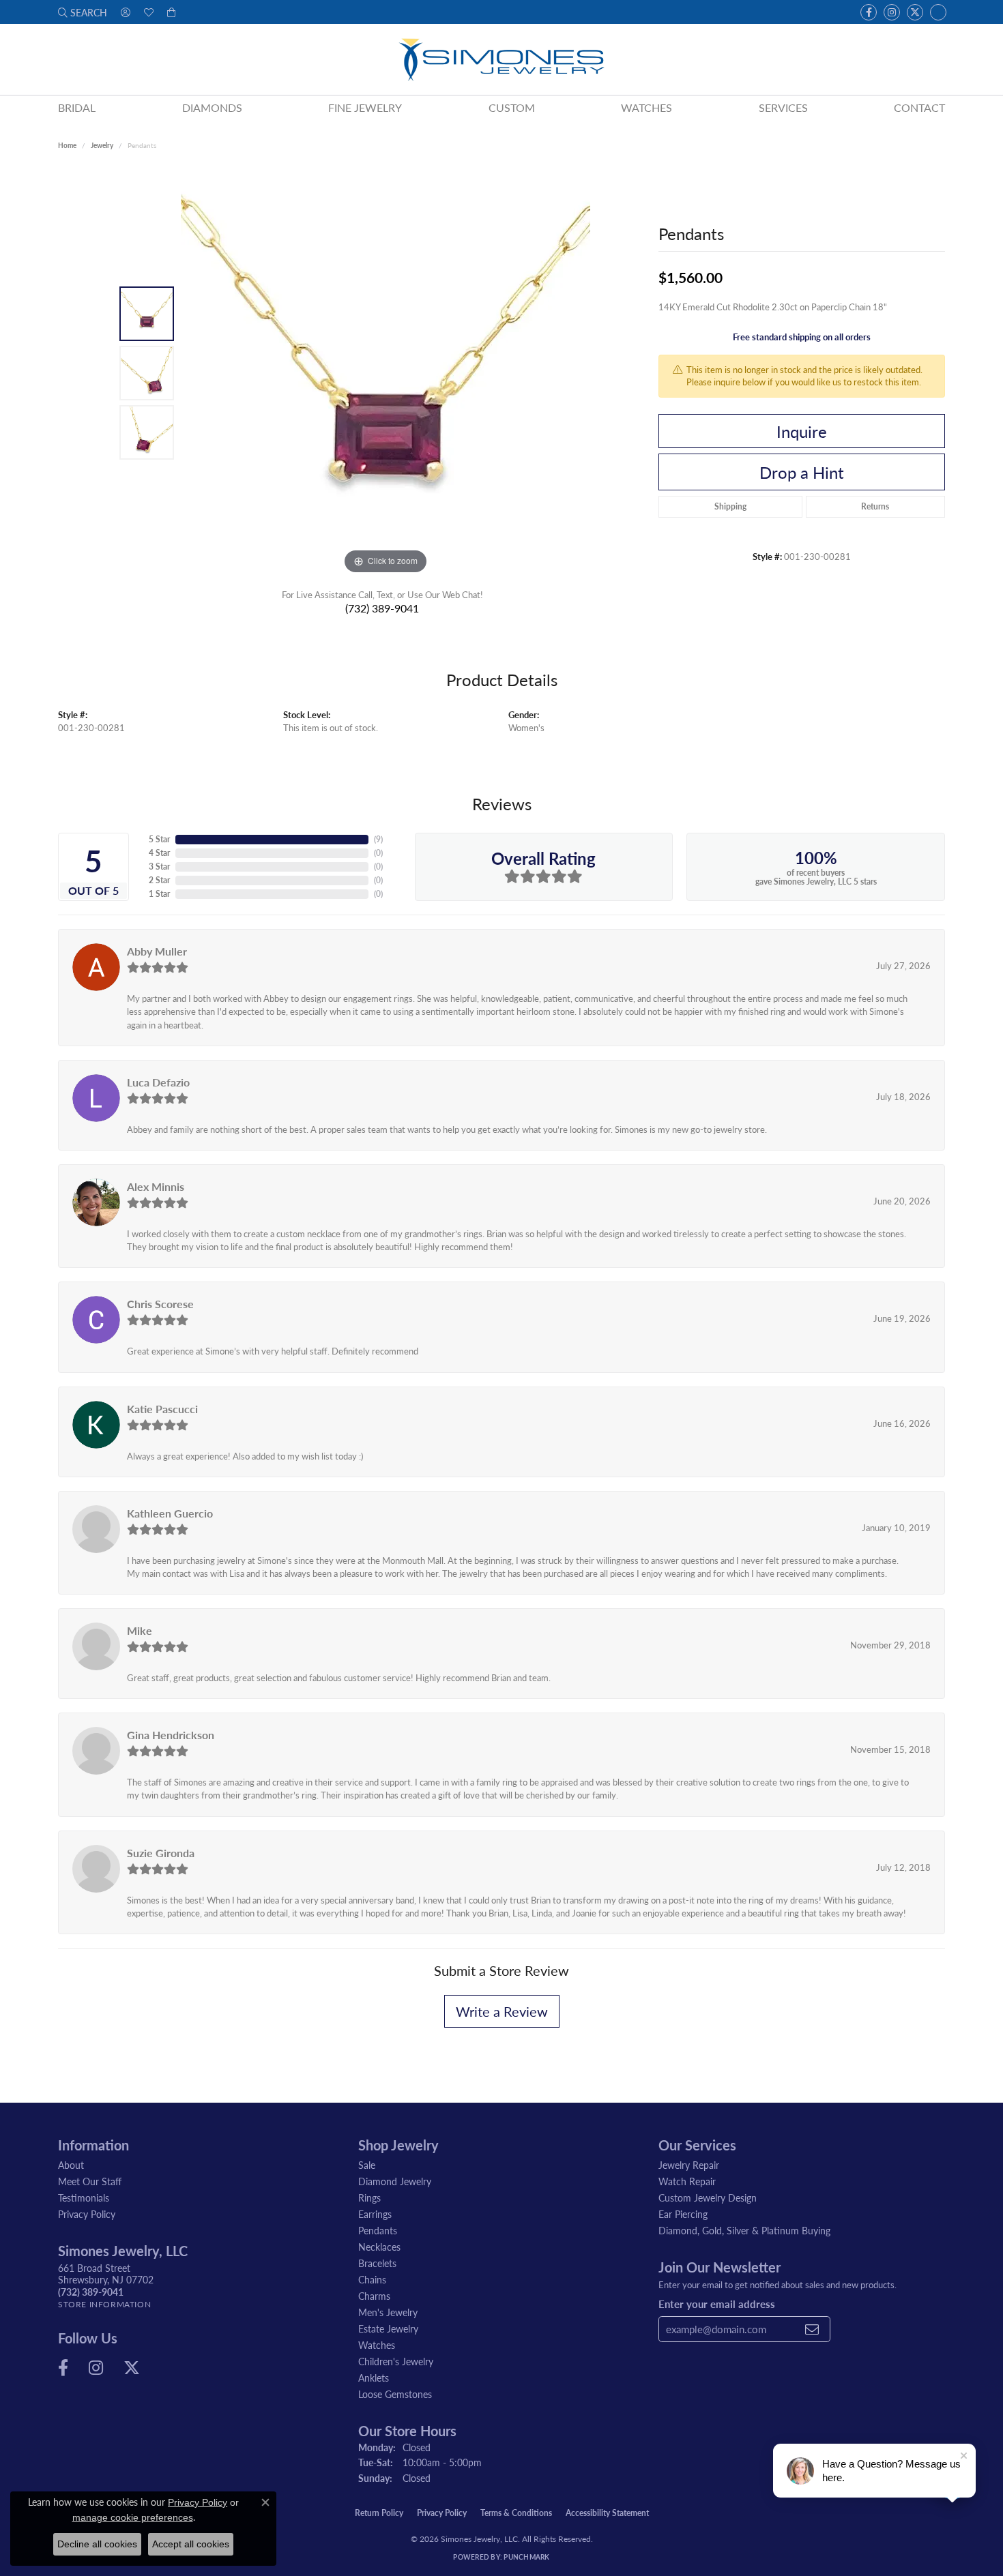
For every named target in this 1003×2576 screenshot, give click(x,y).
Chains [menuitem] (372, 2279)
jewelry (102, 145)
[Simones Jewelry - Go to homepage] (501, 59)
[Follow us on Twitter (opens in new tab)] (915, 12)
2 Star (159, 880)
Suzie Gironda (161, 1853)
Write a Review (502, 2011)
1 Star (159, 894)
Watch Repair (687, 2181)
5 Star (159, 839)
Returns (875, 506)
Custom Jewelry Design (708, 2197)
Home (67, 145)
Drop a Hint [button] (802, 472)
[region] (386, 373)
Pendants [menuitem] (378, 2230)
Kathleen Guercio (170, 1513)
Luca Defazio (158, 1082)
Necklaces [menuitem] (379, 2247)
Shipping (730, 506)
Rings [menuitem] (369, 2197)
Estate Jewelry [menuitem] (388, 2328)
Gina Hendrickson (171, 1735)
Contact (919, 107)
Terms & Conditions (516, 2513)
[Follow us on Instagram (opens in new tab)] (892, 12)
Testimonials (84, 2197)
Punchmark (526, 2557)
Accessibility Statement (607, 2513)
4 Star (159, 853)
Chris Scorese (160, 1304)
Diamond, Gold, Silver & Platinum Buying (744, 2230)
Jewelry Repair (689, 2165)
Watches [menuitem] (377, 2345)
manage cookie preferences (133, 2517)
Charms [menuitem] (374, 2296)
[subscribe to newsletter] (812, 2329)
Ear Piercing (683, 2214)
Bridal (77, 107)
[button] (83, 12)
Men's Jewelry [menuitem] (388, 2312)
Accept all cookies (191, 2544)
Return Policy (379, 2513)
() (378, 839)
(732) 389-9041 (382, 608)
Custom (512, 107)
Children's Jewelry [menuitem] (396, 2361)
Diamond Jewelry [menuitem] (395, 2181)
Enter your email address (717, 2304)
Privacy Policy (87, 2214)
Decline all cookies (97, 2544)
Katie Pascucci (162, 1409)
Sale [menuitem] (367, 2165)
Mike (140, 1630)
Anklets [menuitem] (374, 2378)
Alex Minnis (156, 1186)
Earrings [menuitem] (375, 2214)
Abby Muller (157, 951)
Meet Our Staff (90, 2181)
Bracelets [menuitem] (377, 2263)
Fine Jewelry (365, 107)
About (71, 2165)
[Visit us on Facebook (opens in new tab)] (869, 12)
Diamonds (212, 107)
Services (783, 107)
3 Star (159, 867)
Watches (646, 107)
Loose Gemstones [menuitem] (395, 2394)
